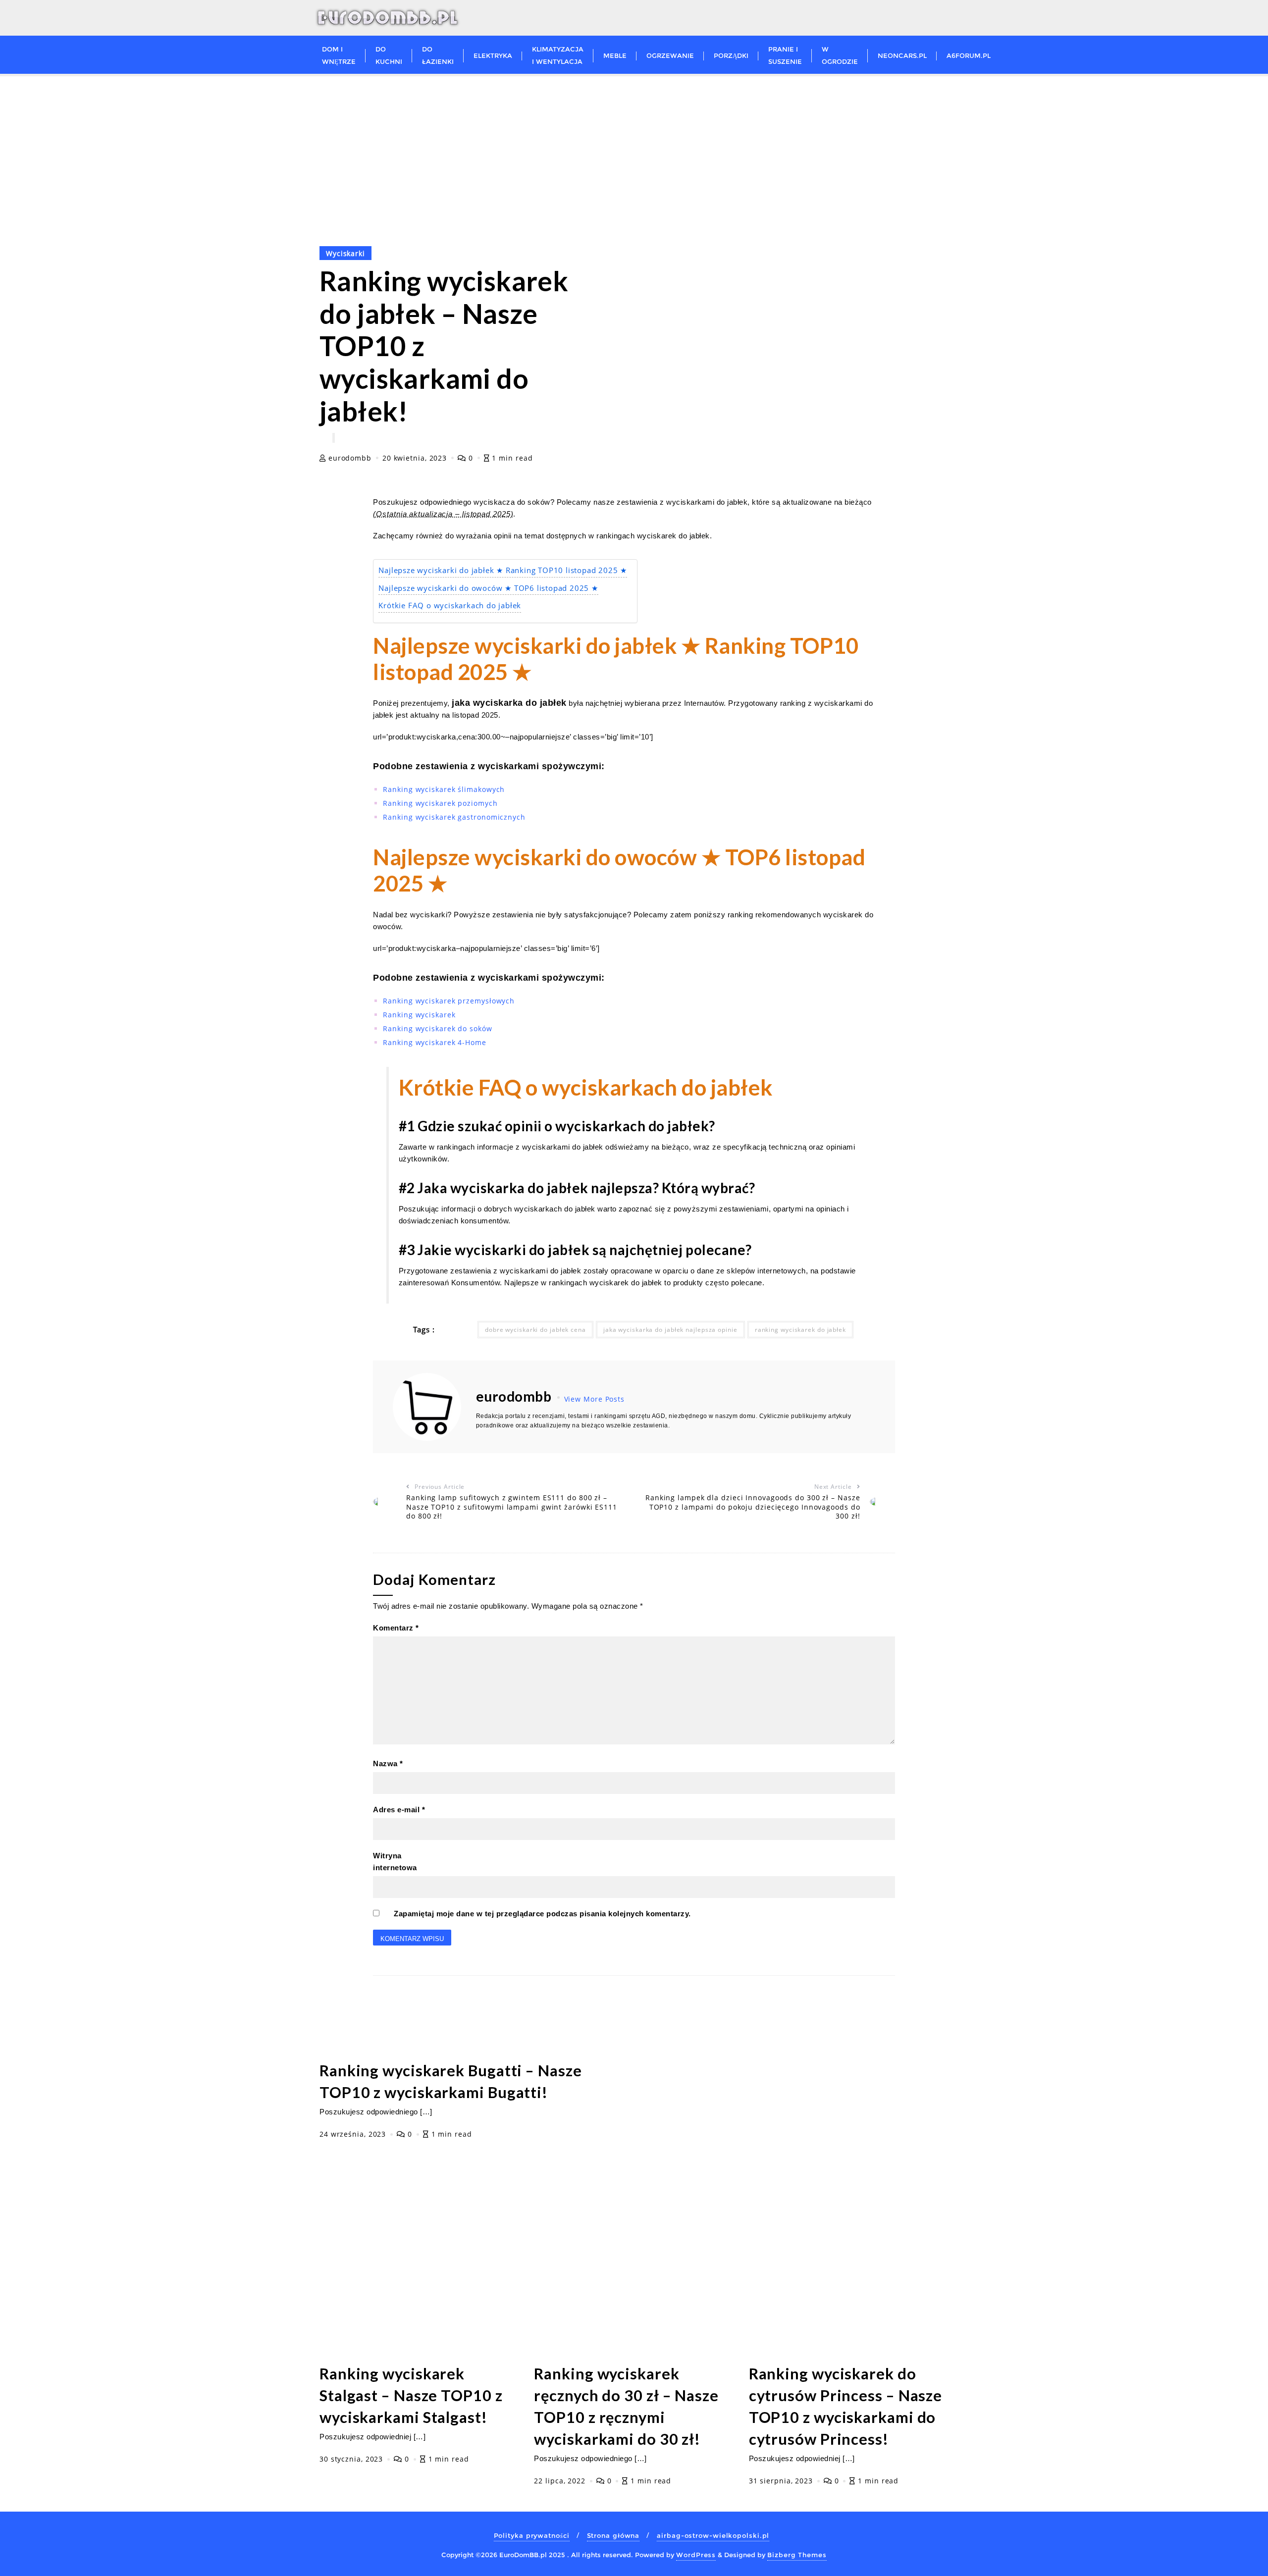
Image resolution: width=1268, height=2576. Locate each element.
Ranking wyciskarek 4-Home (435, 1042)
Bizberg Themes (797, 2555)
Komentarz (396, 1628)
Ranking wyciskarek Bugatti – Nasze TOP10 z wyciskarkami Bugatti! (451, 2081)
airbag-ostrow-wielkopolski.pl (713, 2535)
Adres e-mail (399, 1810)
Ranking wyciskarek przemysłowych (449, 1001)
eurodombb (350, 458)
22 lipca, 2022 (561, 2481)
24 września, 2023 (354, 2134)
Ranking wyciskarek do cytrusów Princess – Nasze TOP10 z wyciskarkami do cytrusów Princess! (846, 2406)
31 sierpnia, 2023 (782, 2481)
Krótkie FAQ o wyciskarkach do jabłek (450, 605)
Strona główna (613, 2535)
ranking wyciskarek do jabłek (800, 1330)
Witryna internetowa (395, 1862)
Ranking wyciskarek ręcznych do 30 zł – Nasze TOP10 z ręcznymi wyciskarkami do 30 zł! (626, 2406)
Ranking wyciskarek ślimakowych (444, 789)
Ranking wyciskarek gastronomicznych (454, 817)
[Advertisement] (634, 151)
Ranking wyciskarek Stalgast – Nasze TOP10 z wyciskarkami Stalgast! (411, 2395)
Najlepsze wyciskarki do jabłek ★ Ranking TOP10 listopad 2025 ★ (503, 570)
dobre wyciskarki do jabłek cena (535, 1330)
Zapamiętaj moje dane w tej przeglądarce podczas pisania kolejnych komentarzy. (542, 1914)
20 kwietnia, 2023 (416, 458)
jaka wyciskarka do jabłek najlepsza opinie (670, 1330)
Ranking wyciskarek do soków (437, 1028)
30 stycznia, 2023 (352, 2459)
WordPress (696, 2555)
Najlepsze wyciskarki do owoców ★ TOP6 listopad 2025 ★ (488, 588)
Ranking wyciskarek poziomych (440, 803)
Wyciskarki (345, 253)
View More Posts (595, 1399)
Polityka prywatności (532, 2535)
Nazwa (388, 1763)
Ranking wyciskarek (419, 1015)
